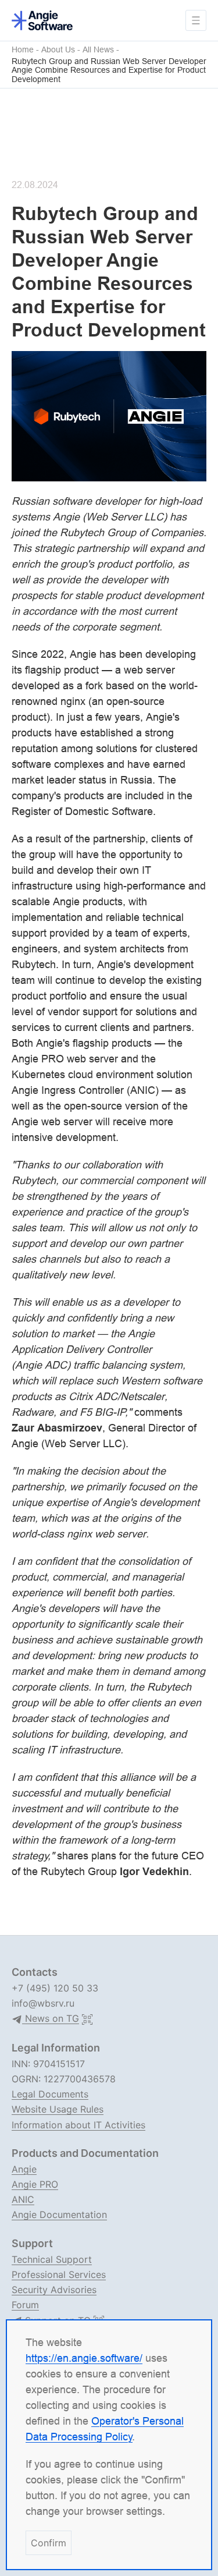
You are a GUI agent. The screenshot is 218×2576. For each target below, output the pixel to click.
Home (23, 50)
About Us (58, 50)
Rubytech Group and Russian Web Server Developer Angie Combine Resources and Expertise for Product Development (109, 70)
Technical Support (52, 2259)
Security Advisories (54, 2290)
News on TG (51, 2019)
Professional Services (59, 2274)
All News (98, 50)
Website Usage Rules (58, 2109)
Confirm (49, 2543)
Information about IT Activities (78, 2125)
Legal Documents (50, 2094)
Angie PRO (35, 2184)
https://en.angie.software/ (84, 2358)
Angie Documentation (59, 2214)
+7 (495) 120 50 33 (55, 1988)
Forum (25, 2305)
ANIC (23, 2199)
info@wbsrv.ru (43, 2003)
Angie (24, 2169)
